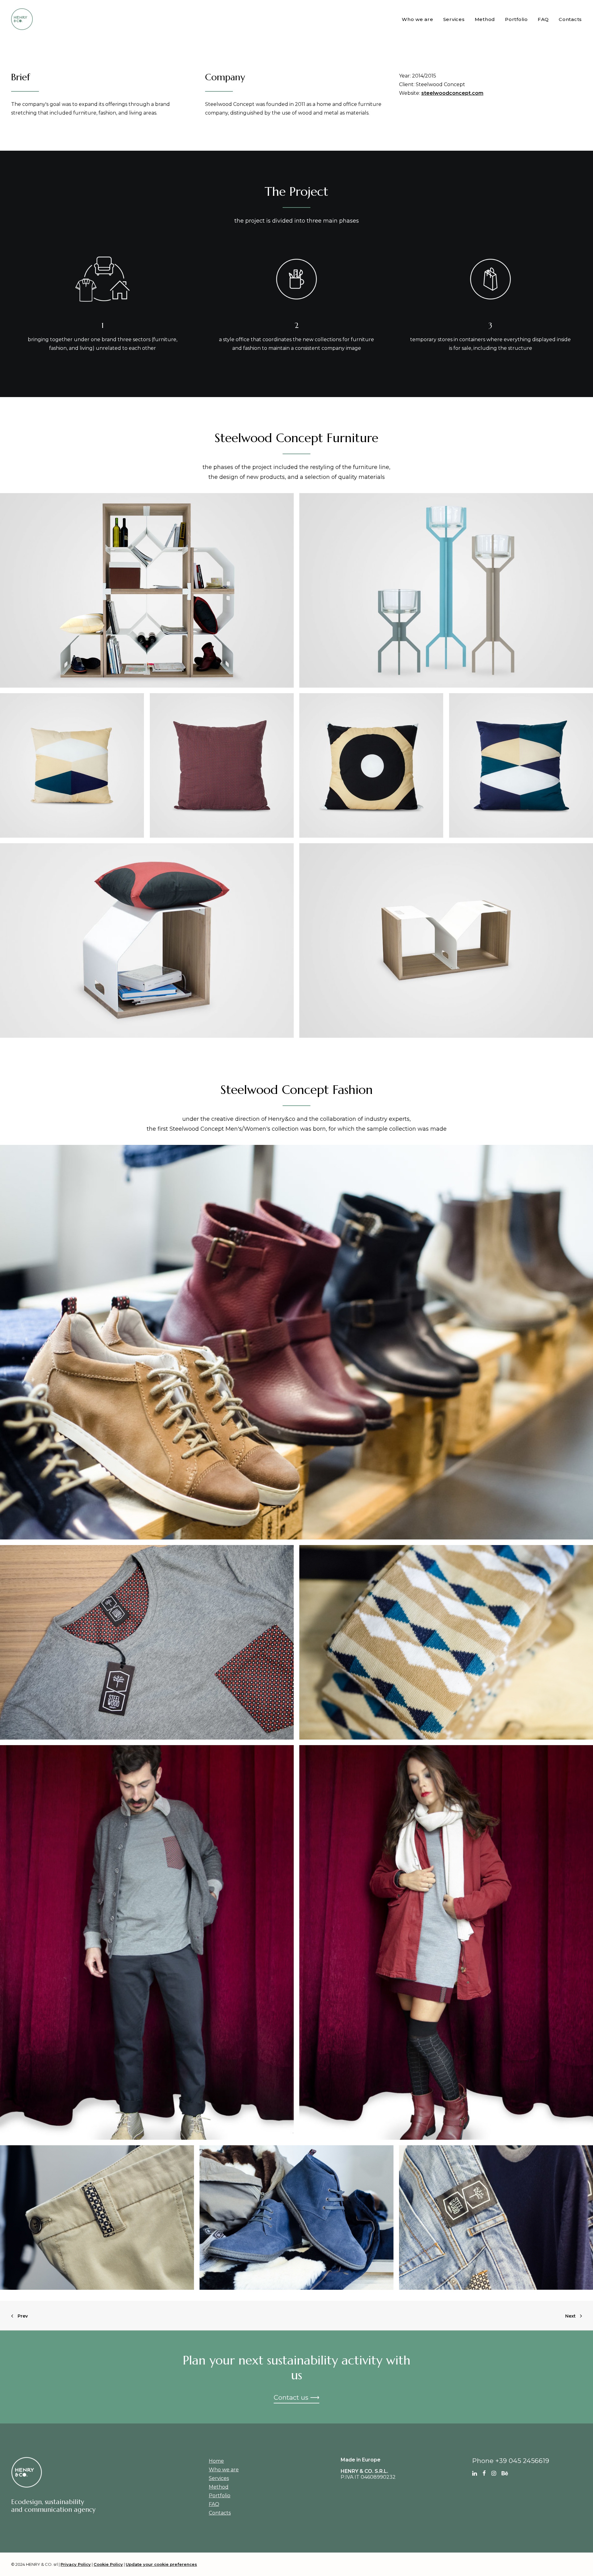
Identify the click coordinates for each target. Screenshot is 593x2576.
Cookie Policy (108, 2564)
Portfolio (516, 19)
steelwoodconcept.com (452, 93)
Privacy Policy (76, 2564)
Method (485, 19)
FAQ (543, 19)
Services (454, 19)
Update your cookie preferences (161, 2564)
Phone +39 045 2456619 (511, 2461)
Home (216, 2461)
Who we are (418, 19)
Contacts (570, 19)
